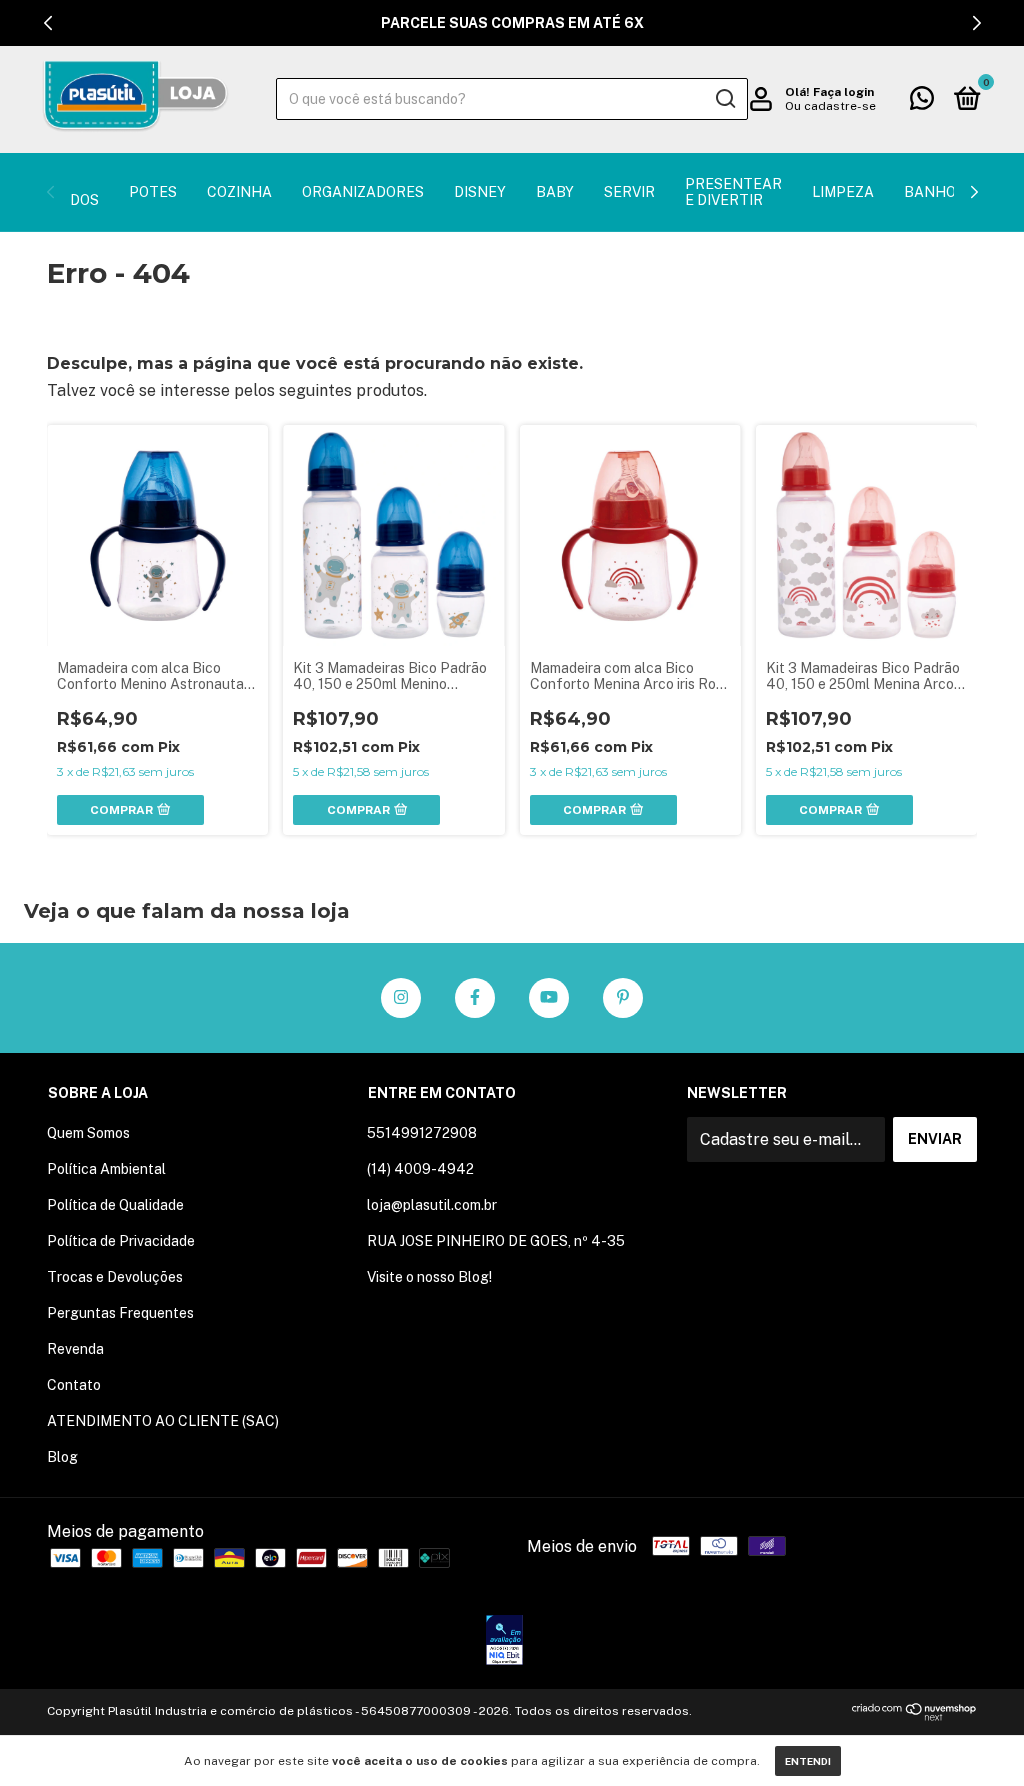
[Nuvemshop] (914, 1715)
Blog (62, 1457)
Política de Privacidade (121, 1241)
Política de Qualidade (115, 1205)
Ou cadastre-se (830, 106)
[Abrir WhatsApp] (974, 1735)
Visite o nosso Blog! (429, 1277)
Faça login (843, 92)
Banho (930, 192)
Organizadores (363, 192)
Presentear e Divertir (733, 192)
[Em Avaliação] (504, 1642)
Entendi (808, 1761)
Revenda (75, 1349)
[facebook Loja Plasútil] (475, 998)
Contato (74, 1385)
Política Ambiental (106, 1169)
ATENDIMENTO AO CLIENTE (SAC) (163, 1421)
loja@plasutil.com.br (432, 1205)
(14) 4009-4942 (420, 1169)
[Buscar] (724, 99)
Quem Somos (88, 1133)
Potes (153, 192)
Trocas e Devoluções (115, 1277)
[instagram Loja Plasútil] (401, 998)
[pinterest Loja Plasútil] (623, 998)
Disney (480, 192)
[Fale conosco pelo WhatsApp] (922, 102)
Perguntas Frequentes (120, 1313)
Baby (555, 192)
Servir (629, 192)
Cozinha (239, 192)
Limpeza (843, 192)
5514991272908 (422, 1133)
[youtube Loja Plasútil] (549, 998)
